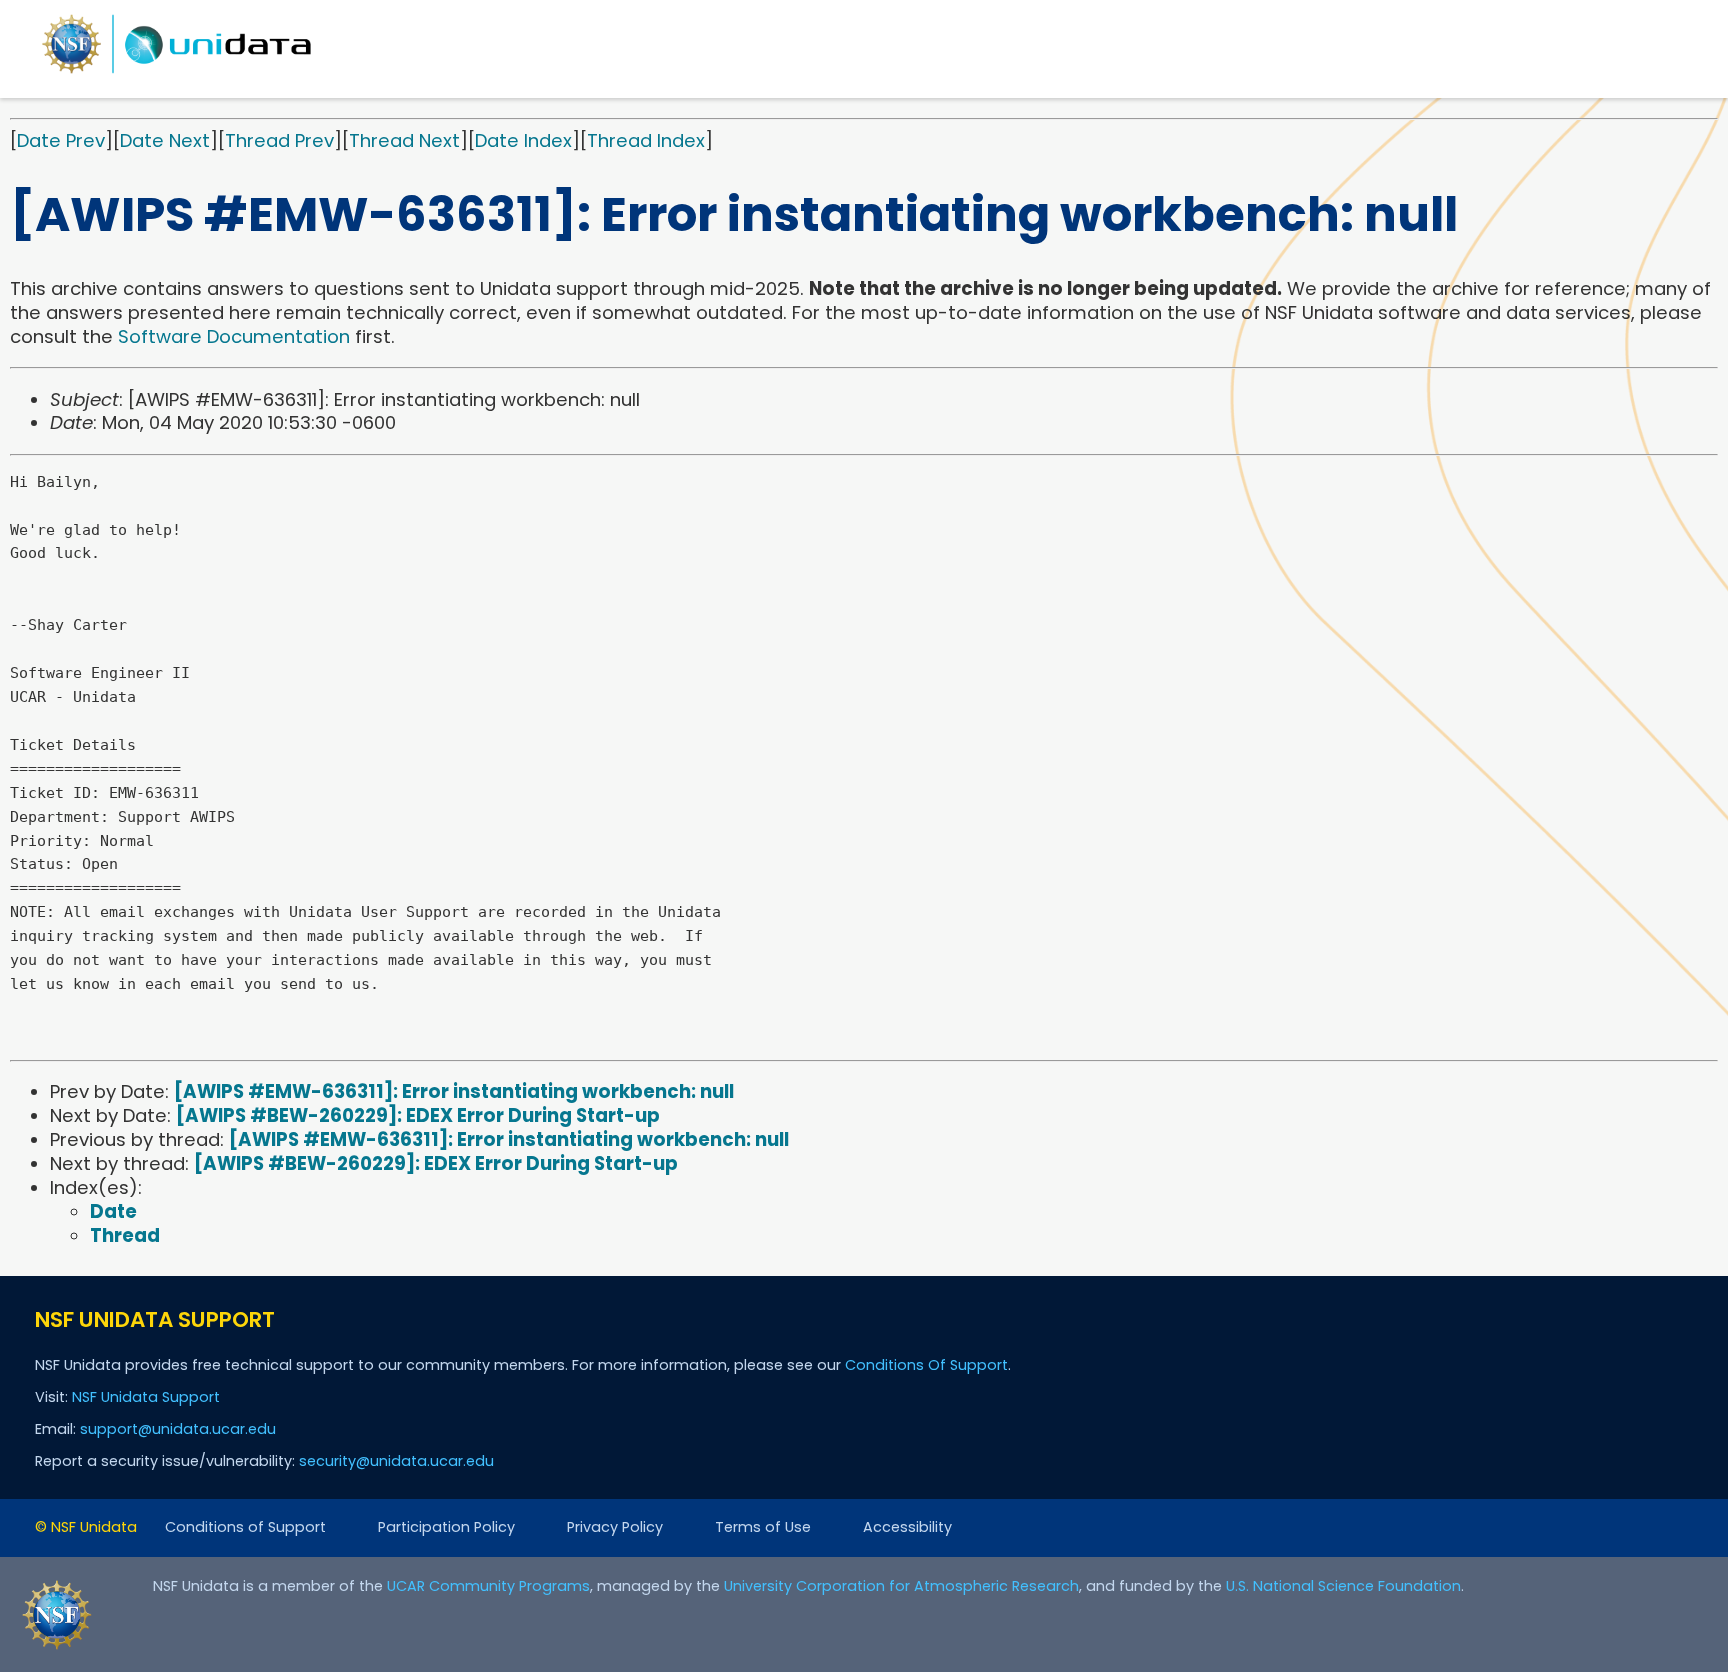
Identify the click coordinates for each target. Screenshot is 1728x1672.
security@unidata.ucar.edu (396, 1461)
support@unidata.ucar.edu (178, 1429)
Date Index (523, 140)
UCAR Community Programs (488, 1586)
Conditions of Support (245, 1527)
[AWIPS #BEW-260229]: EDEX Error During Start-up (418, 1115)
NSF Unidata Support (146, 1397)
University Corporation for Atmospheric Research (901, 1586)
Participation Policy (446, 1527)
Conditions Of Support (926, 1365)
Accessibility (907, 1527)
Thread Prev (279, 140)
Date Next (165, 140)
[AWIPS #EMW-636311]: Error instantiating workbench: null (454, 1091)
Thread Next (404, 140)
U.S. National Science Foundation (1343, 1586)
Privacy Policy (615, 1527)
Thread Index (646, 140)
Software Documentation (234, 336)
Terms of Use (763, 1527)
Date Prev (61, 140)
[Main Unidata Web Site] (177, 72)
